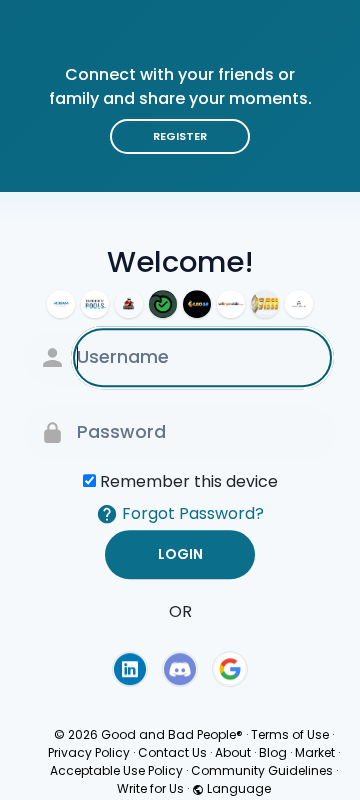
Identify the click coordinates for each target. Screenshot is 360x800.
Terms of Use (290, 734)
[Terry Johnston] (95, 304)
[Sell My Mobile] (231, 304)
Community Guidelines (262, 770)
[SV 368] (265, 304)
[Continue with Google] (230, 669)
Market (315, 752)
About (233, 752)
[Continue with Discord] (180, 669)
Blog (273, 752)
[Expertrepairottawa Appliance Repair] (129, 304)
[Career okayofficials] (163, 304)
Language (237, 788)
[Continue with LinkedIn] (130, 669)
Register (180, 136)
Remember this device (189, 481)
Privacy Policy (89, 752)
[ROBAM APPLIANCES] (61, 304)
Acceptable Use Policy (116, 770)
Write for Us (150, 788)
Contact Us (172, 752)
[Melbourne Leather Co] (299, 304)
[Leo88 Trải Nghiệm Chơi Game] (197, 304)
